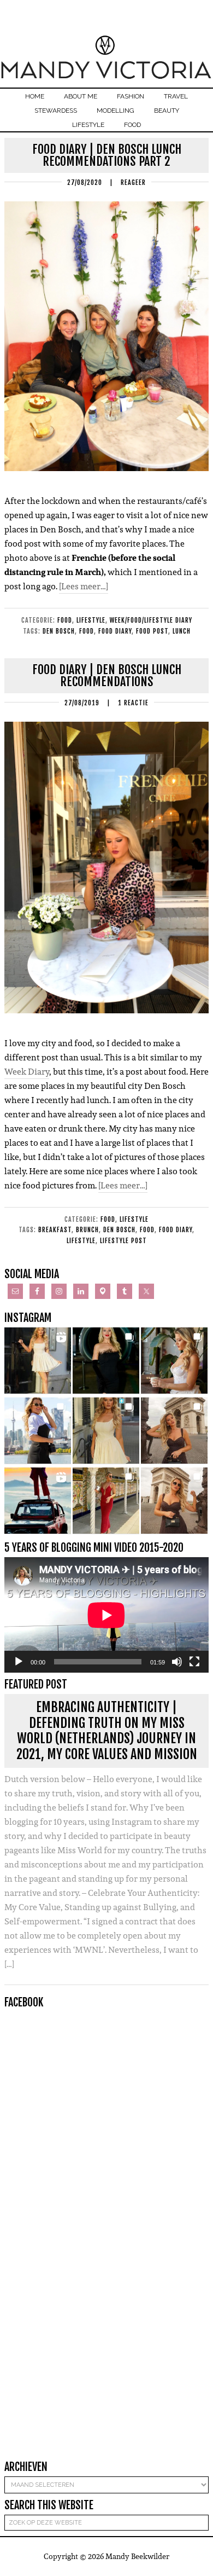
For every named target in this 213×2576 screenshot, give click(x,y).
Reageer (133, 182)
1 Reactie (133, 703)
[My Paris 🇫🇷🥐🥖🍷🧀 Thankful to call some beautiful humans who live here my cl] (174, 1431)
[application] (106, 1615)
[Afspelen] (19, 1662)
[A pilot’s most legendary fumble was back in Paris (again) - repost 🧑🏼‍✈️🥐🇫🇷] (174, 1501)
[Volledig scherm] (194, 1662)
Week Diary (27, 1072)
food (87, 631)
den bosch (59, 631)
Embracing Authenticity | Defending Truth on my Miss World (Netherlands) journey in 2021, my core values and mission (107, 1731)
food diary (115, 631)
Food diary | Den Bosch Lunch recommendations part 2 (107, 155)
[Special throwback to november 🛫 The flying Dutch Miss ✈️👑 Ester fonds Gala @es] (106, 1361)
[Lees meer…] (84, 586)
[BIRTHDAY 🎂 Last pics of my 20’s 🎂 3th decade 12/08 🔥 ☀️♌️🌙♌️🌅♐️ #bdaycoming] (106, 1431)
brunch (87, 1230)
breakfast (55, 1230)
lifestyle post (123, 1241)
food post (152, 631)
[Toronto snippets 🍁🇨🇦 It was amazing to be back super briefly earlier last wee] (174, 1361)
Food (65, 620)
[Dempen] (177, 1662)
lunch (182, 631)
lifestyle (81, 1241)
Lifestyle (91, 620)
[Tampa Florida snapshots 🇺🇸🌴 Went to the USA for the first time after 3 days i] (106, 1501)
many (166, 1129)
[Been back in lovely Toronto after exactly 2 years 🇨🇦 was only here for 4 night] (38, 1431)
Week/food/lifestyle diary (151, 620)
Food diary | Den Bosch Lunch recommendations (107, 675)
